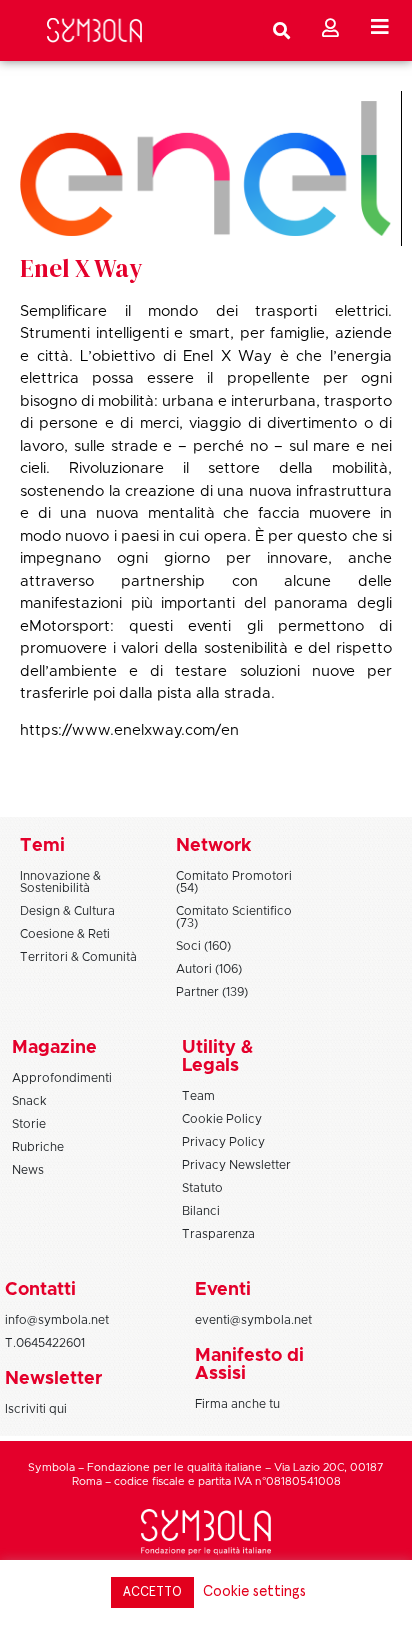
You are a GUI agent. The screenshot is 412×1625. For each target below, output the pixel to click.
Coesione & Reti (65, 934)
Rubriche (38, 1147)
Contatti (40, 1290)
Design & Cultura (67, 911)
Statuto (202, 1188)
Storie (29, 1124)
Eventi (223, 1290)
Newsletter (53, 1379)
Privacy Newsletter (236, 1165)
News (28, 1170)
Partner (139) (212, 992)
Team (198, 1096)
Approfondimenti (62, 1078)
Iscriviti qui (36, 1409)
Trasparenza (218, 1234)
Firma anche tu (237, 1404)
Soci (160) (203, 946)
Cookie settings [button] (254, 1591)
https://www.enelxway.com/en (129, 730)
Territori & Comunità (78, 957)
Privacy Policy (223, 1142)
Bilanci (201, 1211)
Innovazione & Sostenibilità (60, 882)
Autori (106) (209, 969)
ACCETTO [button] (152, 1592)
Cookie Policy (222, 1119)
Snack (29, 1101)
